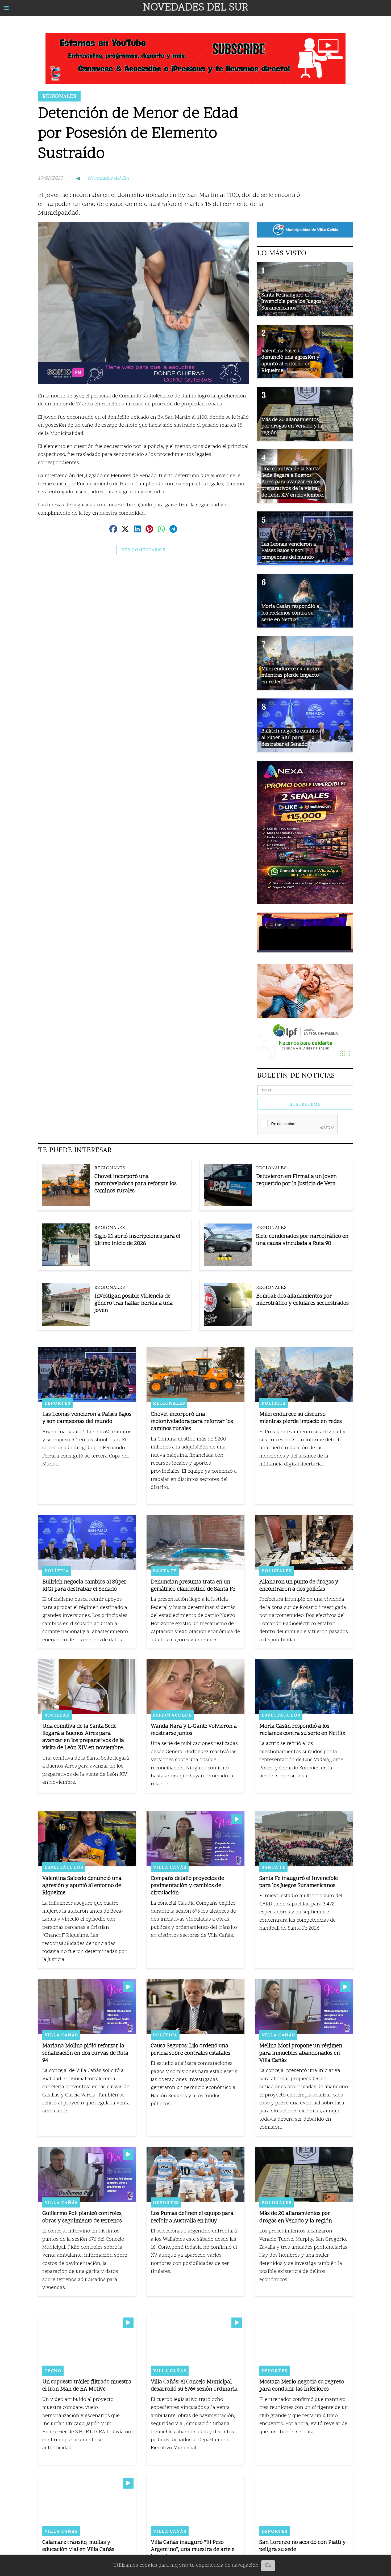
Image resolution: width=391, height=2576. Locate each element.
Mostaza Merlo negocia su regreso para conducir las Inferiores (302, 2386)
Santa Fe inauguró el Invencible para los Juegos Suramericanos (299, 1882)
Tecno (53, 2371)
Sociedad (57, 1715)
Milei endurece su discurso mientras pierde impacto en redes (301, 1418)
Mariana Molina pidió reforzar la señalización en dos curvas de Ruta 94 (85, 2053)
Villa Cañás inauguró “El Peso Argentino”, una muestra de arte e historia (193, 2550)
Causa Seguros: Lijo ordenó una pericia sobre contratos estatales (191, 2050)
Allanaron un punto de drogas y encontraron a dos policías (299, 1586)
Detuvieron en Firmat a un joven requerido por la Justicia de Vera (296, 1180)
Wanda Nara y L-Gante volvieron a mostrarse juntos (194, 1730)
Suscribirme (305, 1104)
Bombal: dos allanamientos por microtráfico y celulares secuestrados (302, 1300)
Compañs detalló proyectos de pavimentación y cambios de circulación (187, 1886)
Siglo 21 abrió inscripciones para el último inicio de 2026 (137, 1240)
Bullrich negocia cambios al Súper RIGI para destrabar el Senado (84, 1586)
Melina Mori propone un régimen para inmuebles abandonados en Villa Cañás (301, 2053)
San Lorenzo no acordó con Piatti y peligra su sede (303, 2546)
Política (274, 1403)
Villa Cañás (170, 1867)
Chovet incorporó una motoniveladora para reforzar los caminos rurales (136, 1184)
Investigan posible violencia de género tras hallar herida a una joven (134, 1304)
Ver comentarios (143, 550)
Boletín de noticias (296, 1075)
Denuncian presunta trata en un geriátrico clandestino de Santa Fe (193, 1586)
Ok (268, 2566)
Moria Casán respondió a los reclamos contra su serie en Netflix (302, 1730)
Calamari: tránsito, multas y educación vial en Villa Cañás (78, 2546)
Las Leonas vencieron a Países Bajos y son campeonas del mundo (87, 1418)
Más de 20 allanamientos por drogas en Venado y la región (296, 2217)
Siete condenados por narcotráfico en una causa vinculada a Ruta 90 (302, 1240)
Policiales (276, 1571)
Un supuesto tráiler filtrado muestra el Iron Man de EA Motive (87, 2386)
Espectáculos (172, 1715)
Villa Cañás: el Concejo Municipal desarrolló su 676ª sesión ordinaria (194, 2386)
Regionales (59, 96)
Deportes (57, 1403)
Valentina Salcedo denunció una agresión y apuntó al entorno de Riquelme (82, 1886)
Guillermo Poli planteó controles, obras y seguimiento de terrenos (83, 2217)
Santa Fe (165, 1571)
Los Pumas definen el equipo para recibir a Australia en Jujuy (192, 2217)
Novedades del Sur (109, 178)
